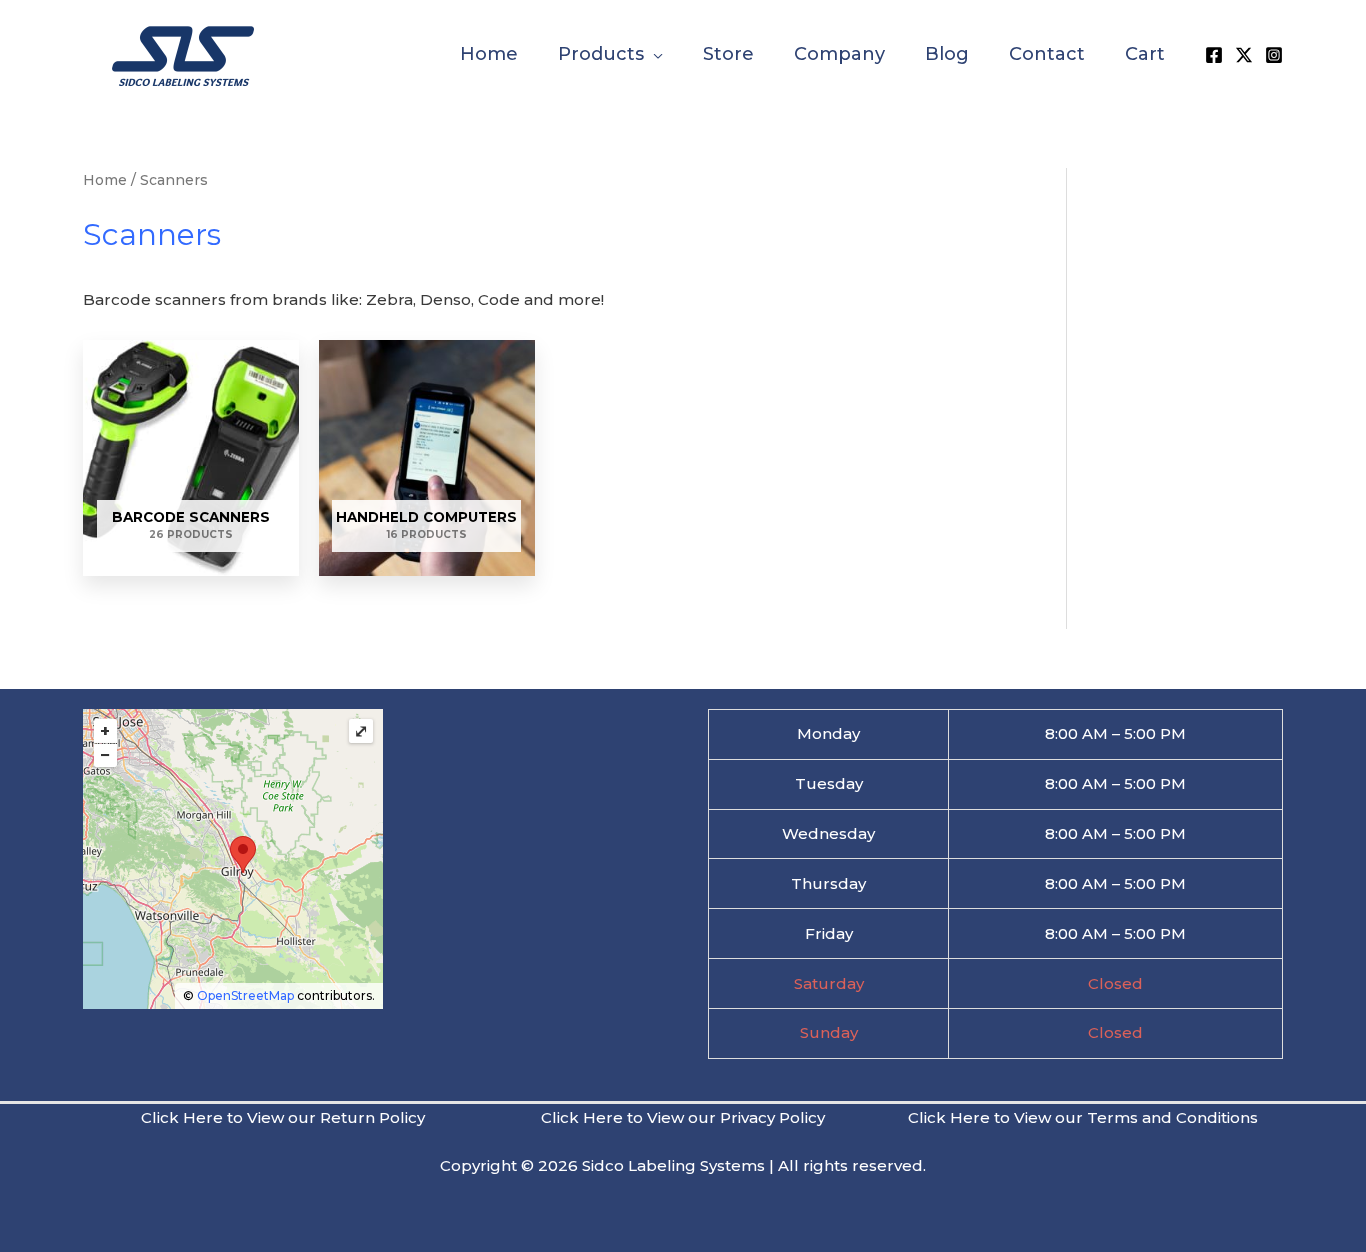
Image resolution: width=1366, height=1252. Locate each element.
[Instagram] (1274, 55)
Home (105, 180)
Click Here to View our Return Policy (283, 1117)
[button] (653, 54)
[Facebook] (1214, 55)
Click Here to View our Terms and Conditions (1083, 1117)
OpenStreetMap (245, 995)
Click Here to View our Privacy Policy (683, 1117)
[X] (1244, 55)
